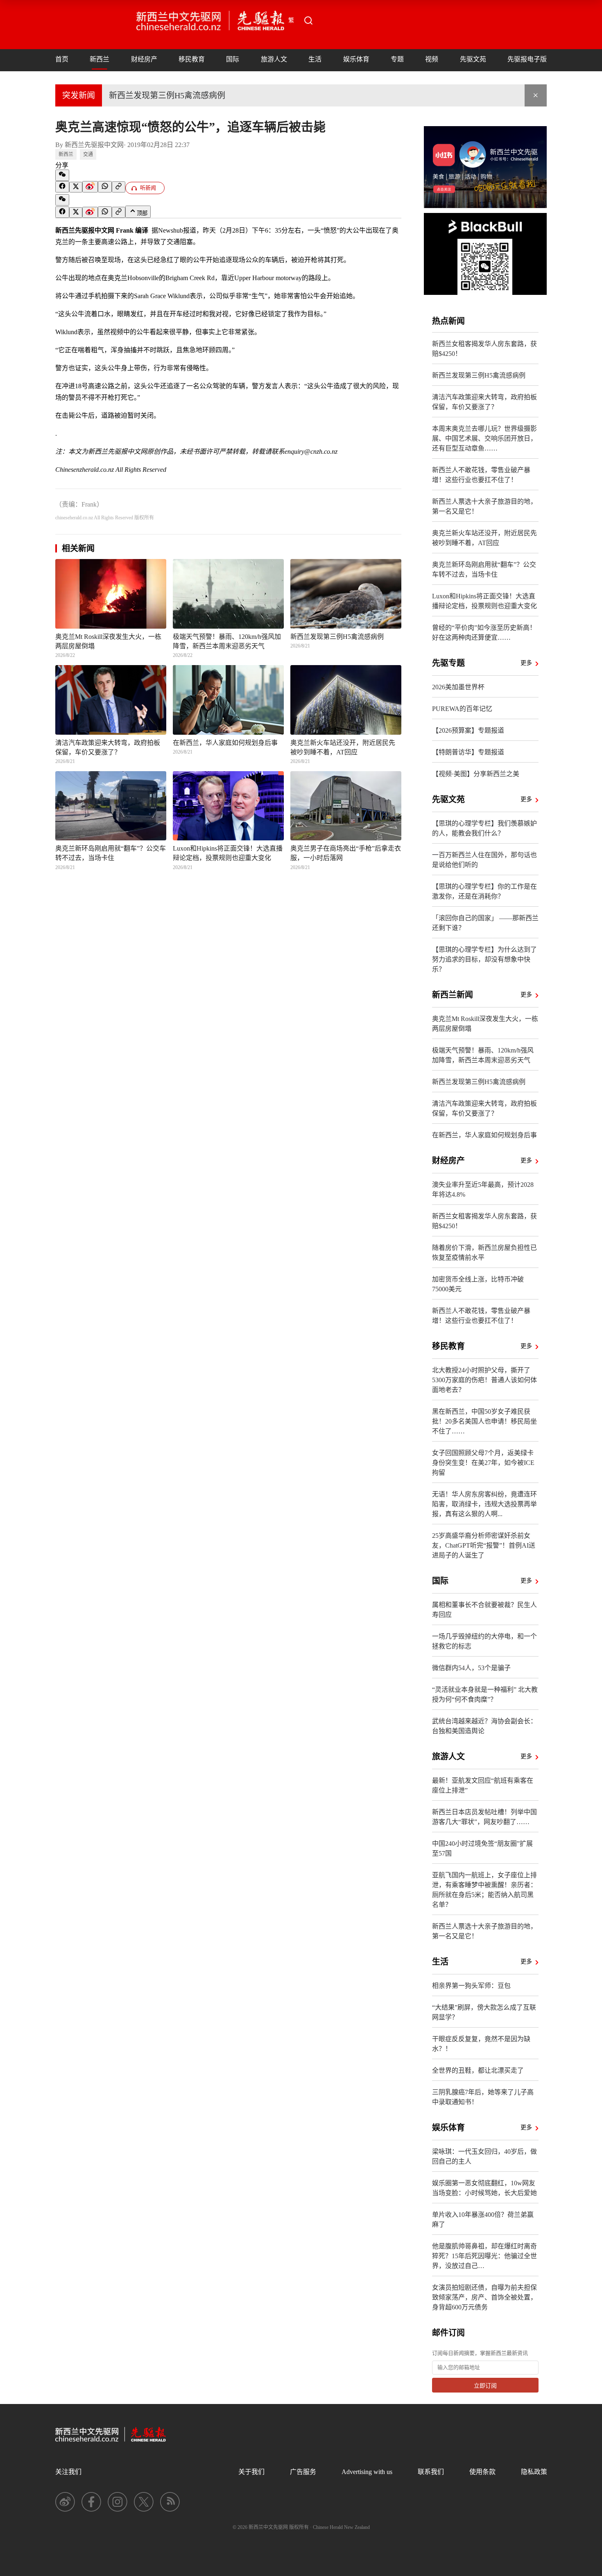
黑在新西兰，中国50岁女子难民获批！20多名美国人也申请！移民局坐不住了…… (484, 1421)
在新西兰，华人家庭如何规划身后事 (484, 1135)
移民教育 (192, 59)
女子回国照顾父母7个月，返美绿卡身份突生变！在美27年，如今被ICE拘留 (483, 1463)
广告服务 (303, 2472)
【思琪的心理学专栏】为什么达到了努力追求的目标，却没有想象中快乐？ (484, 959)
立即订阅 (485, 2386)
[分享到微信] (62, 175)
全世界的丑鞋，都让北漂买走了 (478, 2070)
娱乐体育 (356, 59)
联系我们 (431, 2472)
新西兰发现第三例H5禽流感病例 (167, 95)
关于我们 (251, 2472)
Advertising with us (367, 2472)
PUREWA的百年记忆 (462, 709)
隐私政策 (534, 2472)
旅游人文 (274, 59)
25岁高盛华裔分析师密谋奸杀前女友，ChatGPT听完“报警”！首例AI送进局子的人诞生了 (484, 1545)
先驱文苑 (473, 59)
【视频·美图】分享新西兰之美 (476, 774)
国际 (233, 59)
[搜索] (308, 20)
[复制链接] (119, 187)
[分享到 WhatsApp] (105, 187)
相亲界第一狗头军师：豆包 (471, 1986)
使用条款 (482, 2472)
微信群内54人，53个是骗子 (471, 1668)
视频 (432, 59)
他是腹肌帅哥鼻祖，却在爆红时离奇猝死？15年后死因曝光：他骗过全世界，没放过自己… (484, 2256)
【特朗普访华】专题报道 (468, 752)
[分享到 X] (76, 187)
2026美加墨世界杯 (458, 687)
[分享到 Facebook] (62, 187)
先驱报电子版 (527, 59)
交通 (88, 154)
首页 (62, 59)
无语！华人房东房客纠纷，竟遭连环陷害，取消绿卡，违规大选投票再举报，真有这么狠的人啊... (484, 1504)
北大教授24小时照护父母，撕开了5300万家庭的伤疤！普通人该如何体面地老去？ (484, 1380)
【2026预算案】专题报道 (468, 730)
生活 (315, 59)
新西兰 (100, 59)
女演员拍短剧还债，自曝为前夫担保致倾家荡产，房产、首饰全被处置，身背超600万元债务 (484, 2297)
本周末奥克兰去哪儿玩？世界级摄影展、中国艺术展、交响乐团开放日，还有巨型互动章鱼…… (484, 438)
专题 (397, 59)
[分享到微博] (90, 187)
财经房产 (144, 59)
